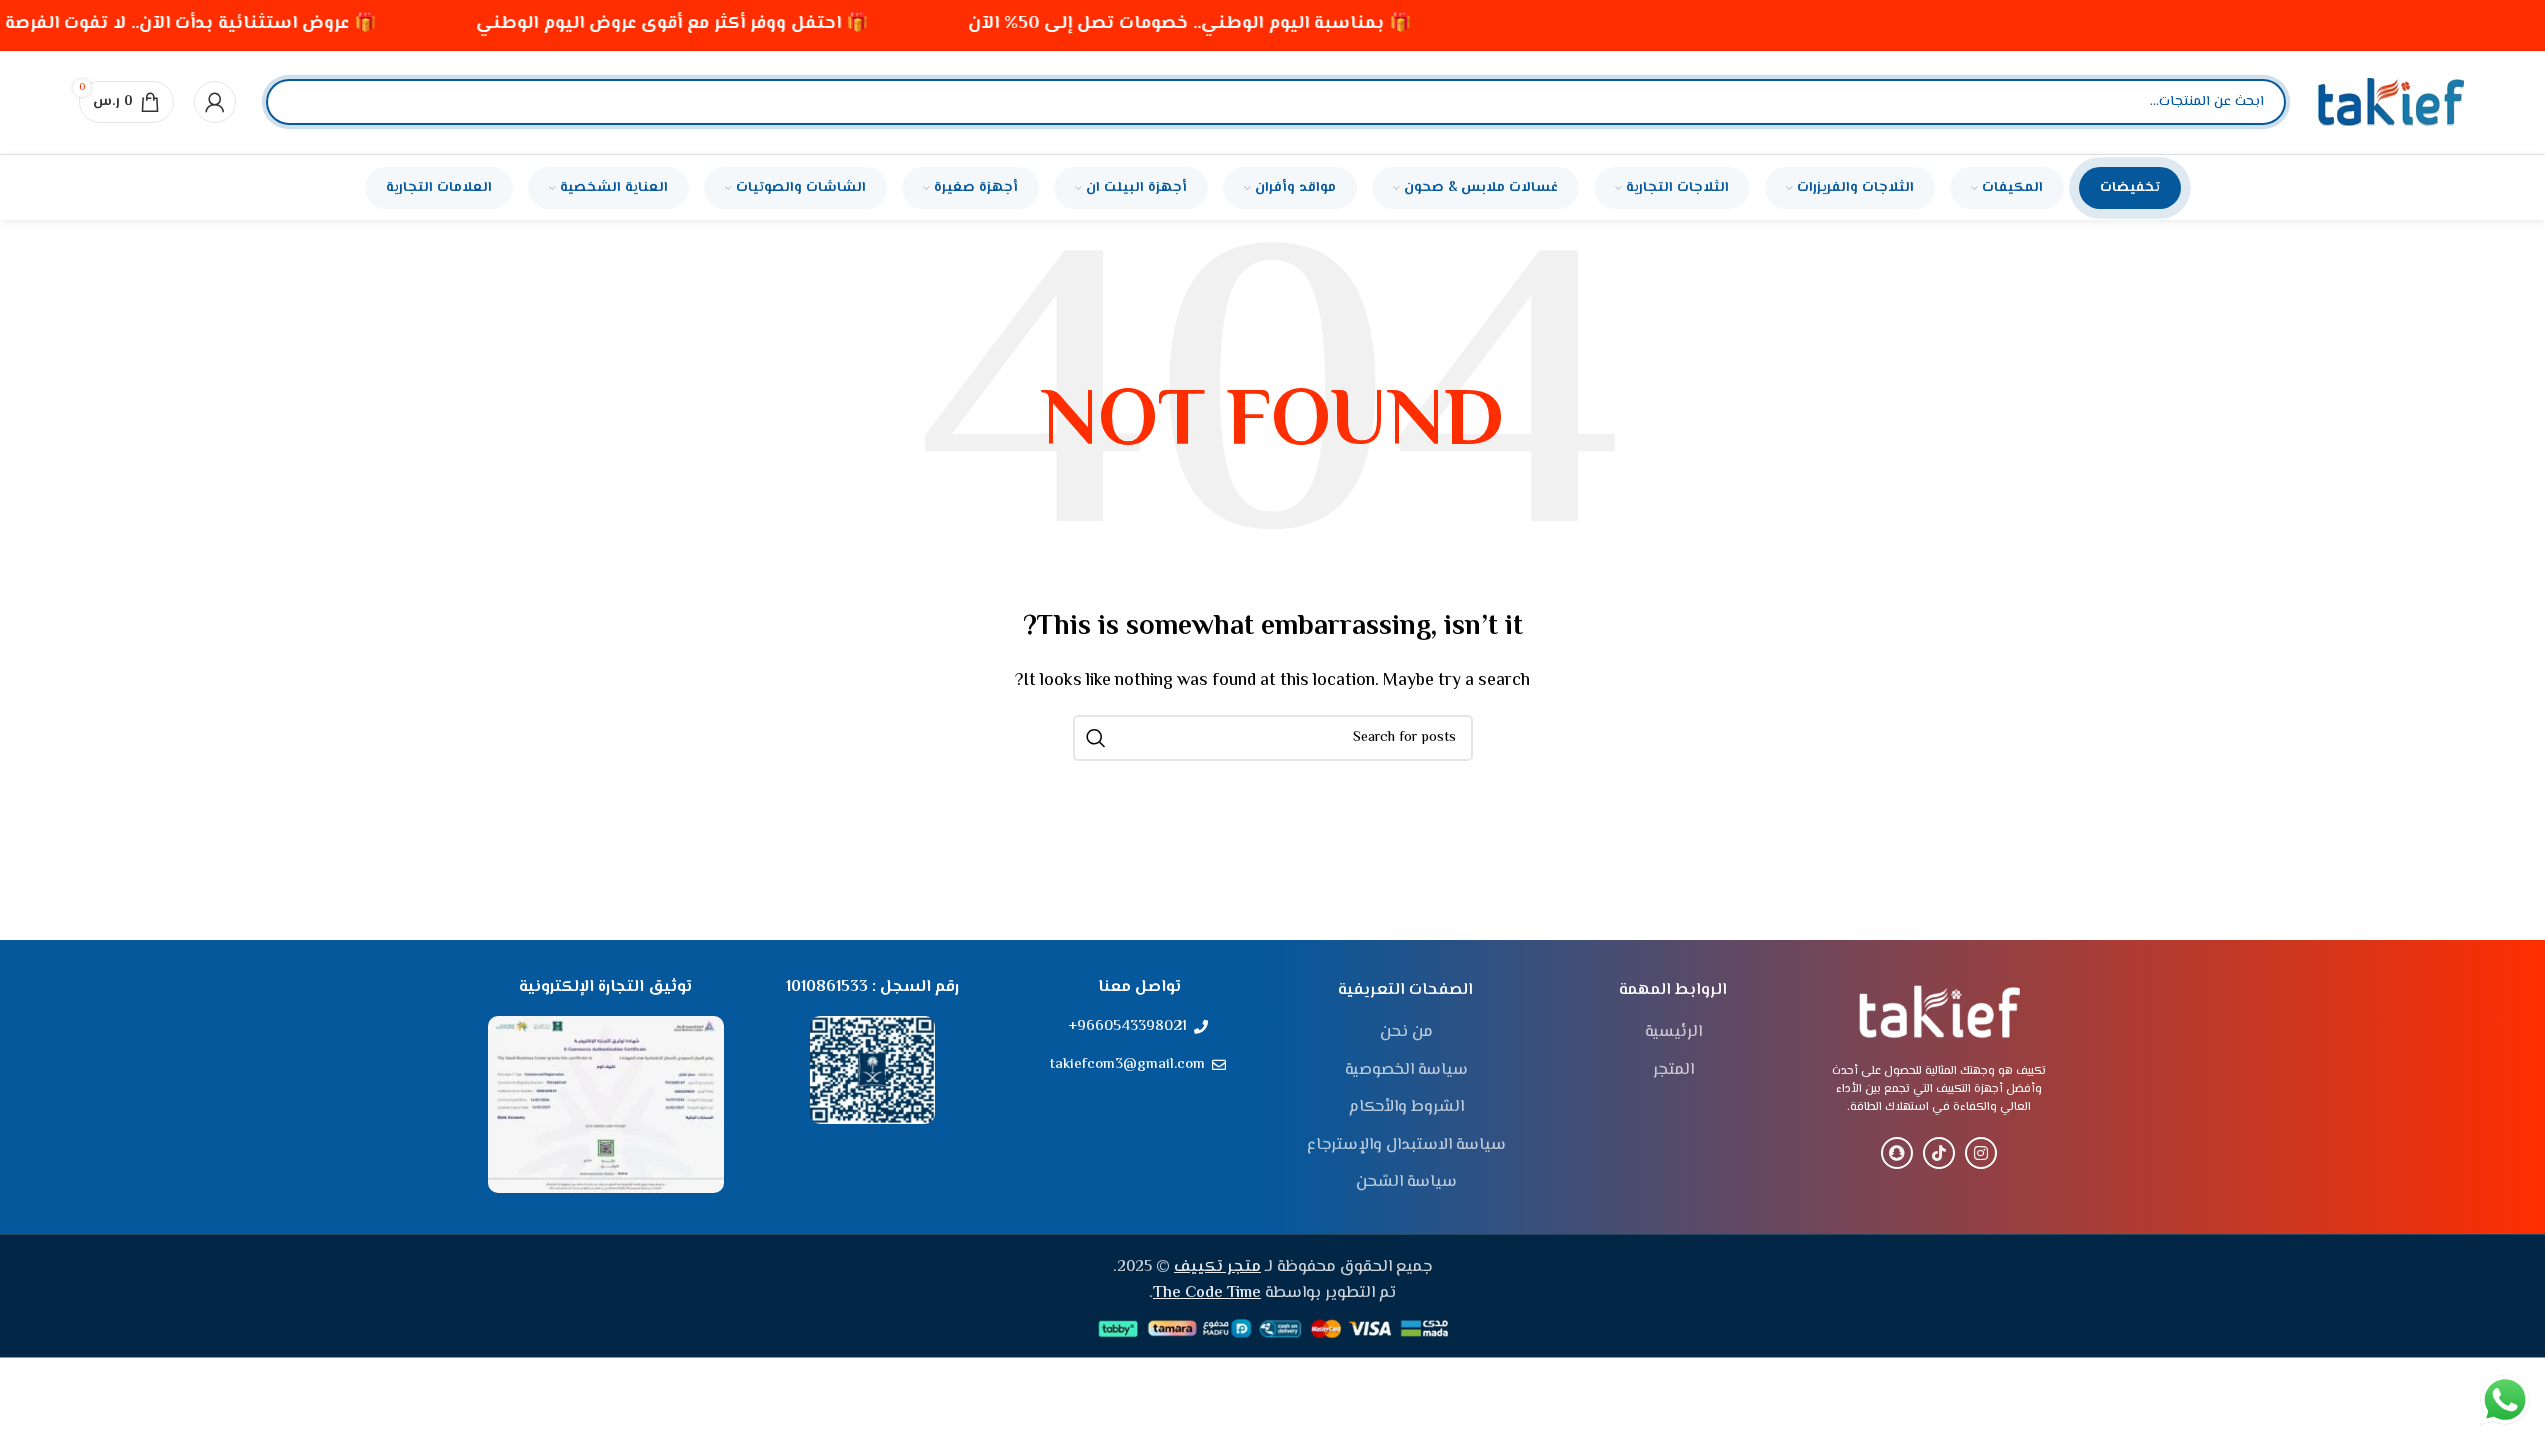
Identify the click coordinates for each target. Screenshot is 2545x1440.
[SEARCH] (1096, 738)
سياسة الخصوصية (1406, 1071)
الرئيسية (1673, 1033)
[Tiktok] (1939, 1153)
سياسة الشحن (1406, 1183)
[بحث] (298, 102)
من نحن (1406, 1033)
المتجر (1673, 1071)
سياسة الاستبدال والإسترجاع (1406, 1146)
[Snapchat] (1897, 1153)
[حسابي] (215, 102)
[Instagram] (1981, 1153)
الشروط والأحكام (1406, 1108)
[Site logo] (2391, 102)
